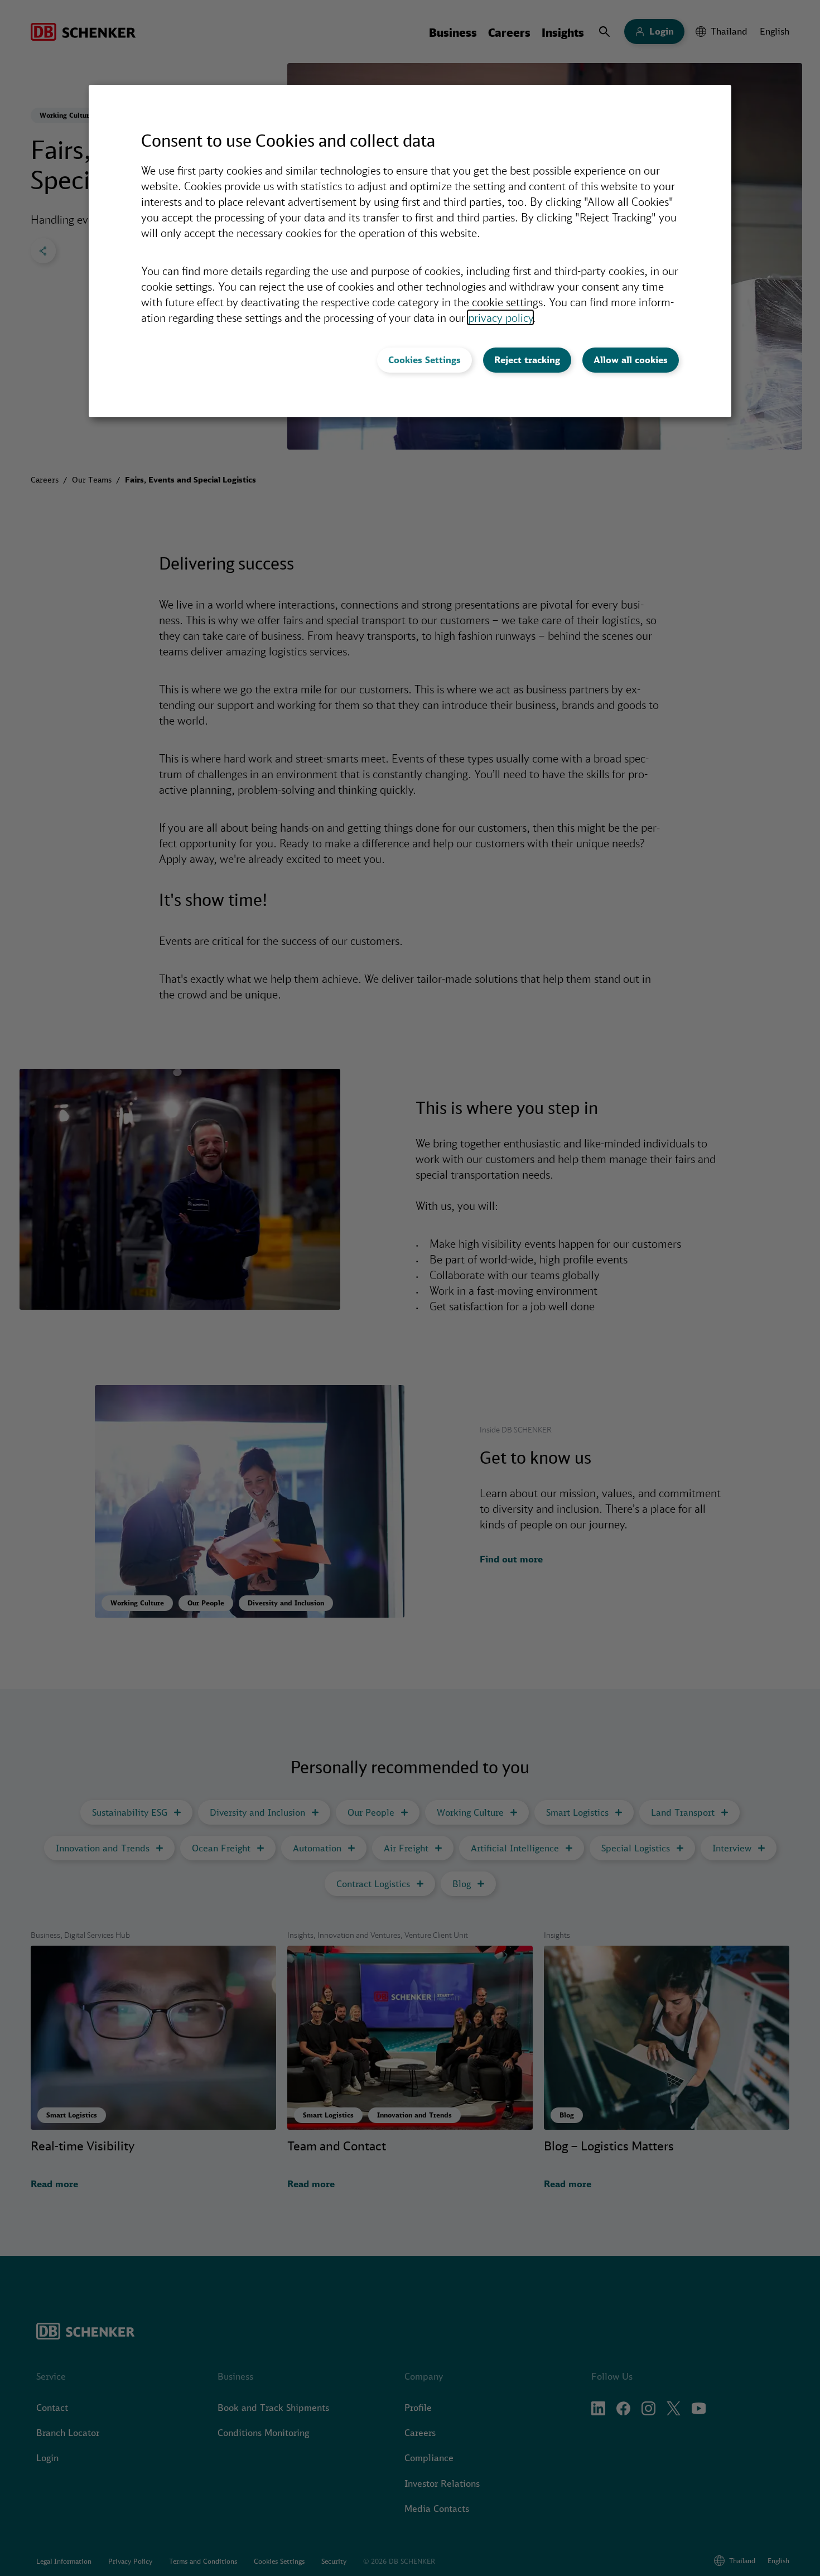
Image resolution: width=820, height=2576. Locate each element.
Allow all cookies (631, 360)
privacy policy (500, 317)
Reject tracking (527, 360)
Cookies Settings (425, 360)
